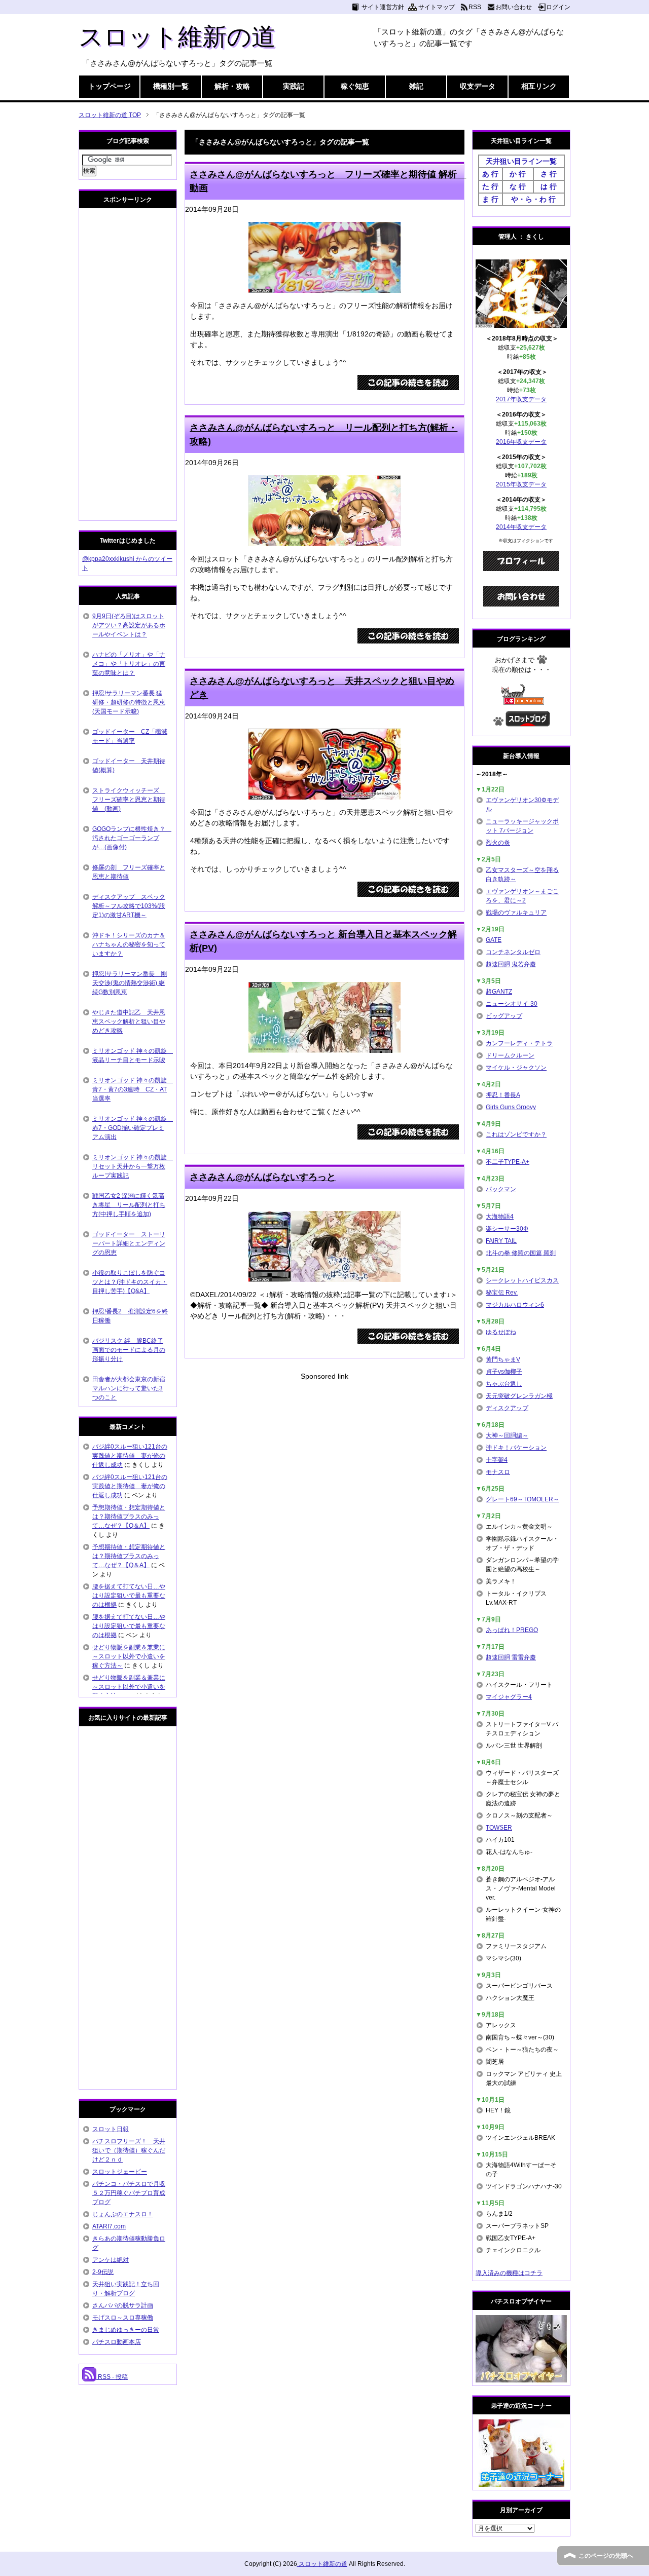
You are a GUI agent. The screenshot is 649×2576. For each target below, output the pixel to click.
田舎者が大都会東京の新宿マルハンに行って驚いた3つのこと (129, 1388)
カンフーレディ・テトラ (519, 1043)
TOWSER (499, 1828)
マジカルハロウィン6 (515, 1305)
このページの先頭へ (606, 2556)
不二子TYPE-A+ (508, 1162)
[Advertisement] (324, 1453)
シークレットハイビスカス (522, 1280)
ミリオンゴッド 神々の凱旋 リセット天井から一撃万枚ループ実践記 (133, 1166)
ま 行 (490, 199)
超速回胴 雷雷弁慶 (511, 1657)
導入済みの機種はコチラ (509, 2273)
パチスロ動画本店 (117, 2342)
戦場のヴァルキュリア (516, 913)
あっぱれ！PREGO (512, 1630)
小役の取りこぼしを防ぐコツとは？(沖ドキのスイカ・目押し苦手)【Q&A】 (130, 1282)
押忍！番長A (503, 1095)
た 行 (490, 186)
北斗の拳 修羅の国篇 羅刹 (521, 1253)
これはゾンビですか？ (516, 1134)
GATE (494, 940)
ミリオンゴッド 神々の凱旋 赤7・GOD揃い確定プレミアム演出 (133, 1128)
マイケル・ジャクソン (516, 1068)
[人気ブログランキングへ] (521, 700)
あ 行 (490, 174)
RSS (475, 7)
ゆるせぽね (501, 1332)
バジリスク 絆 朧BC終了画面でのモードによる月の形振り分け (129, 1350)
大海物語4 (500, 1217)
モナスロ (498, 1472)
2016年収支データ (521, 442)
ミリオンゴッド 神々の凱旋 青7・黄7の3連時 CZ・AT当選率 (133, 1089)
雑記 (416, 86)
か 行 (518, 174)
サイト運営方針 (383, 7)
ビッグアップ (504, 1016)
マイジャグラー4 (509, 1697)
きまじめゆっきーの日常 (126, 2330)
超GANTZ (499, 992)
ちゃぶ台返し (504, 1384)
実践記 (294, 86)
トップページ (110, 86)
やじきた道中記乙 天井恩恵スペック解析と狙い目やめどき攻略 (129, 1021)
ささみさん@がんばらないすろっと (263, 1177)
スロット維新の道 (177, 37)
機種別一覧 (171, 86)
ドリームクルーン (510, 1055)
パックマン (501, 1189)
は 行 (549, 186)
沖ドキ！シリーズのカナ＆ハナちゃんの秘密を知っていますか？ (129, 944)
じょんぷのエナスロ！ (123, 2214)
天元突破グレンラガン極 (519, 1396)
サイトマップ (437, 7)
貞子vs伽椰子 (504, 1372)
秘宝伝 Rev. (502, 1293)
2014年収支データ (521, 527)
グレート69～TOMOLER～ (522, 1499)
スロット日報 (111, 2129)
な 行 (518, 186)
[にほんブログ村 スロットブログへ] (528, 722)
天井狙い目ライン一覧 (521, 161)
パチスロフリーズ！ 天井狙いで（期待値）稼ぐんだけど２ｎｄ (129, 2150)
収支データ (478, 86)
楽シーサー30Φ (507, 1229)
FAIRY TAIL (501, 1241)
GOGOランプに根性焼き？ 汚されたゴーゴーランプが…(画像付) (132, 838)
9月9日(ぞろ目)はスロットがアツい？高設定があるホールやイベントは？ (129, 625)
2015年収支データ (521, 484)
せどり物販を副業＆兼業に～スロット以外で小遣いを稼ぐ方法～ (129, 1656)
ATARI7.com (109, 2226)
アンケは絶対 (111, 2260)
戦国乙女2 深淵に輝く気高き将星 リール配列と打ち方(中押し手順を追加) (129, 1205)
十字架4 (497, 1460)
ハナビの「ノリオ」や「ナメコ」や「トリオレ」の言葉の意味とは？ (129, 664)
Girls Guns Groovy (511, 1107)
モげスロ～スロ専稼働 (123, 2318)
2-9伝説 (103, 2272)
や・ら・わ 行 (533, 199)
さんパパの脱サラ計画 (123, 2305)
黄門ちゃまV (503, 1359)
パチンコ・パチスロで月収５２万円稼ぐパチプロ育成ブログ (129, 2193)
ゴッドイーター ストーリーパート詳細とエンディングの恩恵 (129, 1243)
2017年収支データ (521, 399)
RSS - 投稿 (112, 2377)
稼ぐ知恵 (355, 86)
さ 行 (549, 174)
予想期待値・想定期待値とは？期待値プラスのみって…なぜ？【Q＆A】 (129, 1517)
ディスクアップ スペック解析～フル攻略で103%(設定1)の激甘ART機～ (129, 906)
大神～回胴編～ (507, 1435)
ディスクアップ (507, 1408)
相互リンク (539, 86)
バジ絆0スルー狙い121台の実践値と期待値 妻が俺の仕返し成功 (130, 1456)
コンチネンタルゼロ (513, 952)
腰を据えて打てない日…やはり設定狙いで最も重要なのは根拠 (129, 1596)
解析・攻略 (232, 86)
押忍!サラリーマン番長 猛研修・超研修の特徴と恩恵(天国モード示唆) (129, 702)
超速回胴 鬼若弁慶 (511, 964)
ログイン (558, 7)
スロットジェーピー (120, 2172)
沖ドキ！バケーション (516, 1448)
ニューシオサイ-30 (512, 1004)
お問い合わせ (514, 7)
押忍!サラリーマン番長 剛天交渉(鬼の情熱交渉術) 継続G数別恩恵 (130, 983)
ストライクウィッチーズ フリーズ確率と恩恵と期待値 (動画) (129, 800)
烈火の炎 (498, 843)
